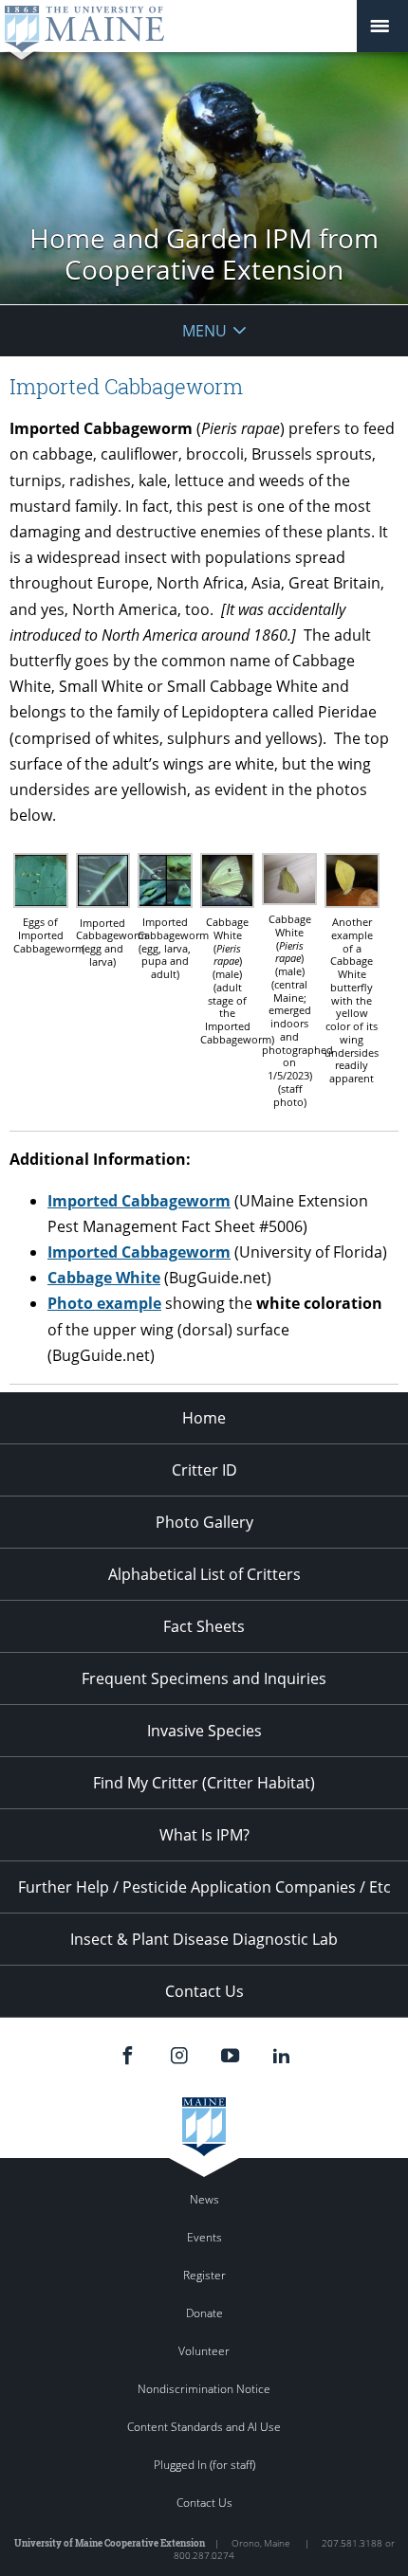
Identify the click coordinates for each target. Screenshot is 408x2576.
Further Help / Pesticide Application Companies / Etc (204, 1887)
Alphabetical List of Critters (204, 1574)
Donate (204, 2313)
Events (204, 2237)
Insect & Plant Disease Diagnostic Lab (204, 1939)
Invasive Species (204, 1731)
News (204, 2199)
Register (204, 2275)
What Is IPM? (204, 1835)
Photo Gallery (204, 1522)
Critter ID (204, 1470)
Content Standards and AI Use (204, 2427)
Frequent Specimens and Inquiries (204, 1678)
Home (204, 1418)
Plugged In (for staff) (204, 2465)
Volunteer (204, 2351)
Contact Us (204, 1991)
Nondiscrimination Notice (204, 2389)
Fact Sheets (204, 1626)
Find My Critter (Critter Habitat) (204, 1783)
